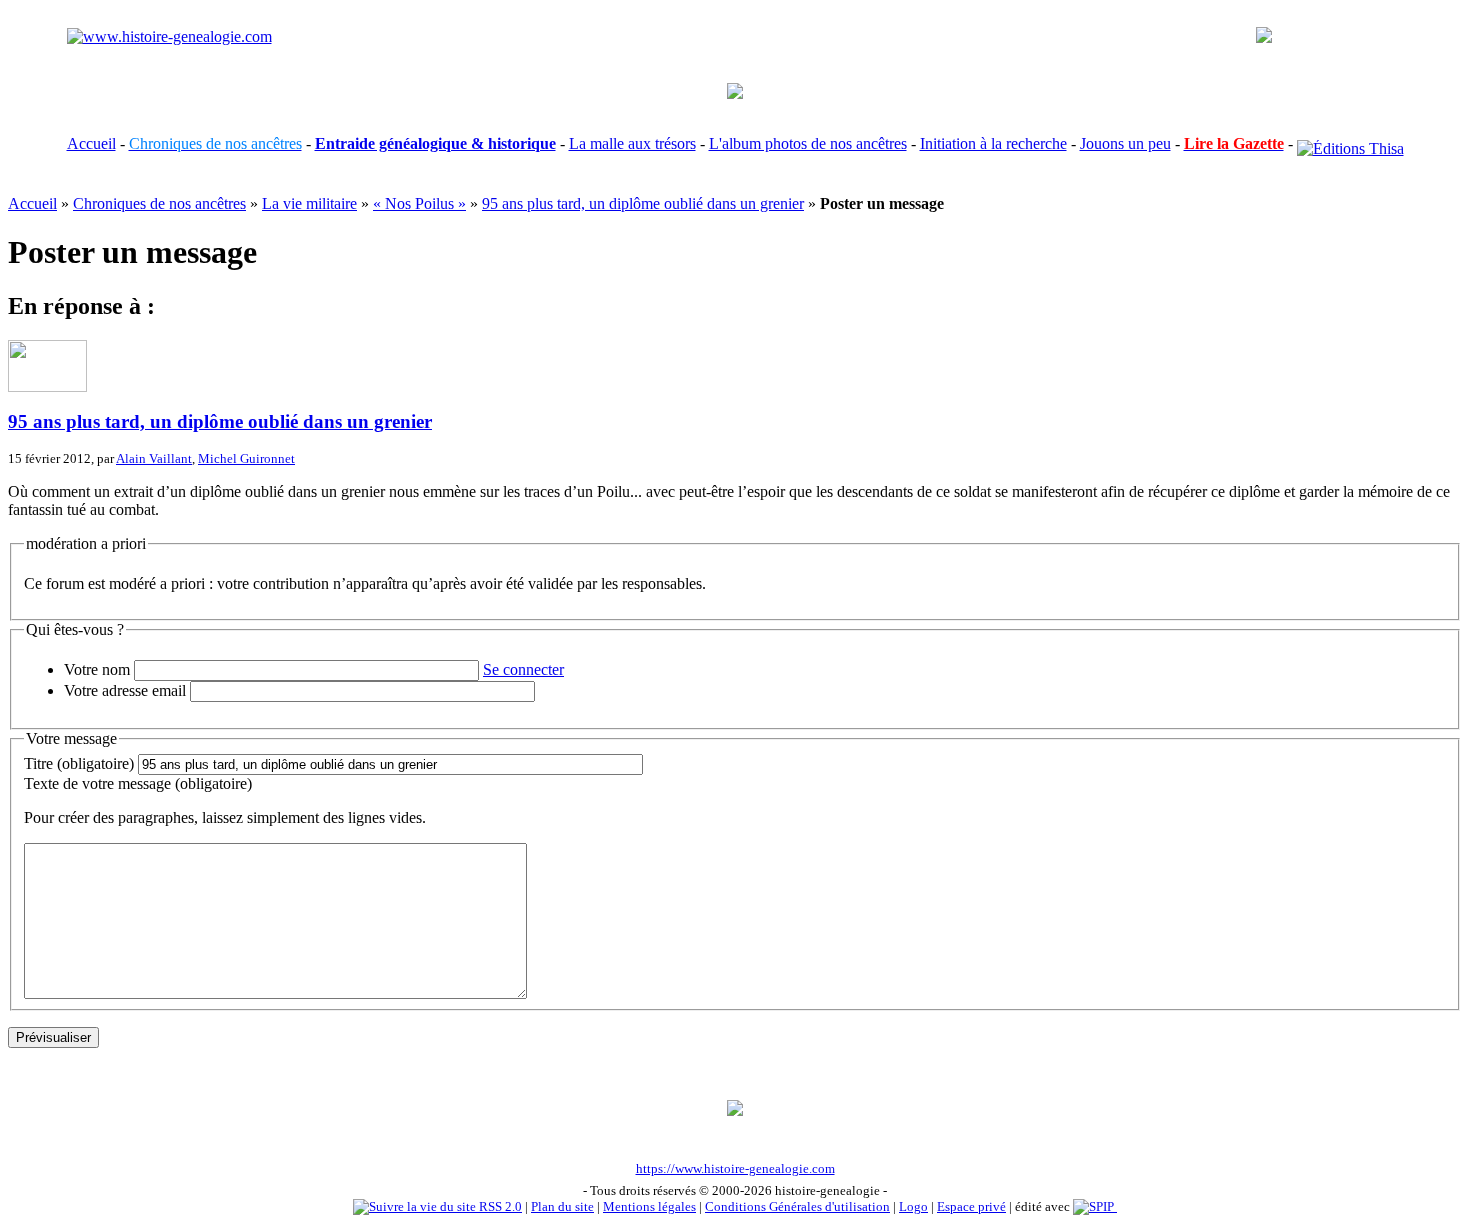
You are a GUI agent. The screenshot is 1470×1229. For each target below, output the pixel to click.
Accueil (91, 143)
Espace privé (971, 1206)
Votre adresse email (125, 690)
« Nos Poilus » (419, 203)
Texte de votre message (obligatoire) (138, 783)
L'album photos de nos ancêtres (808, 143)
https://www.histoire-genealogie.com (735, 1168)
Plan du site (562, 1206)
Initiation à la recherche (993, 143)
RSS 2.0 (499, 1206)
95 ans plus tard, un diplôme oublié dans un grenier (643, 203)
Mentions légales (649, 1206)
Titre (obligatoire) (79, 763)
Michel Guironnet (246, 458)
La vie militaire (309, 203)
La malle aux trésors (632, 143)
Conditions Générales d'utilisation (797, 1206)
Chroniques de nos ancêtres (159, 203)
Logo (913, 1206)
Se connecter (523, 669)
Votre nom (97, 669)
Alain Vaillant (154, 458)
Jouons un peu (1125, 143)
